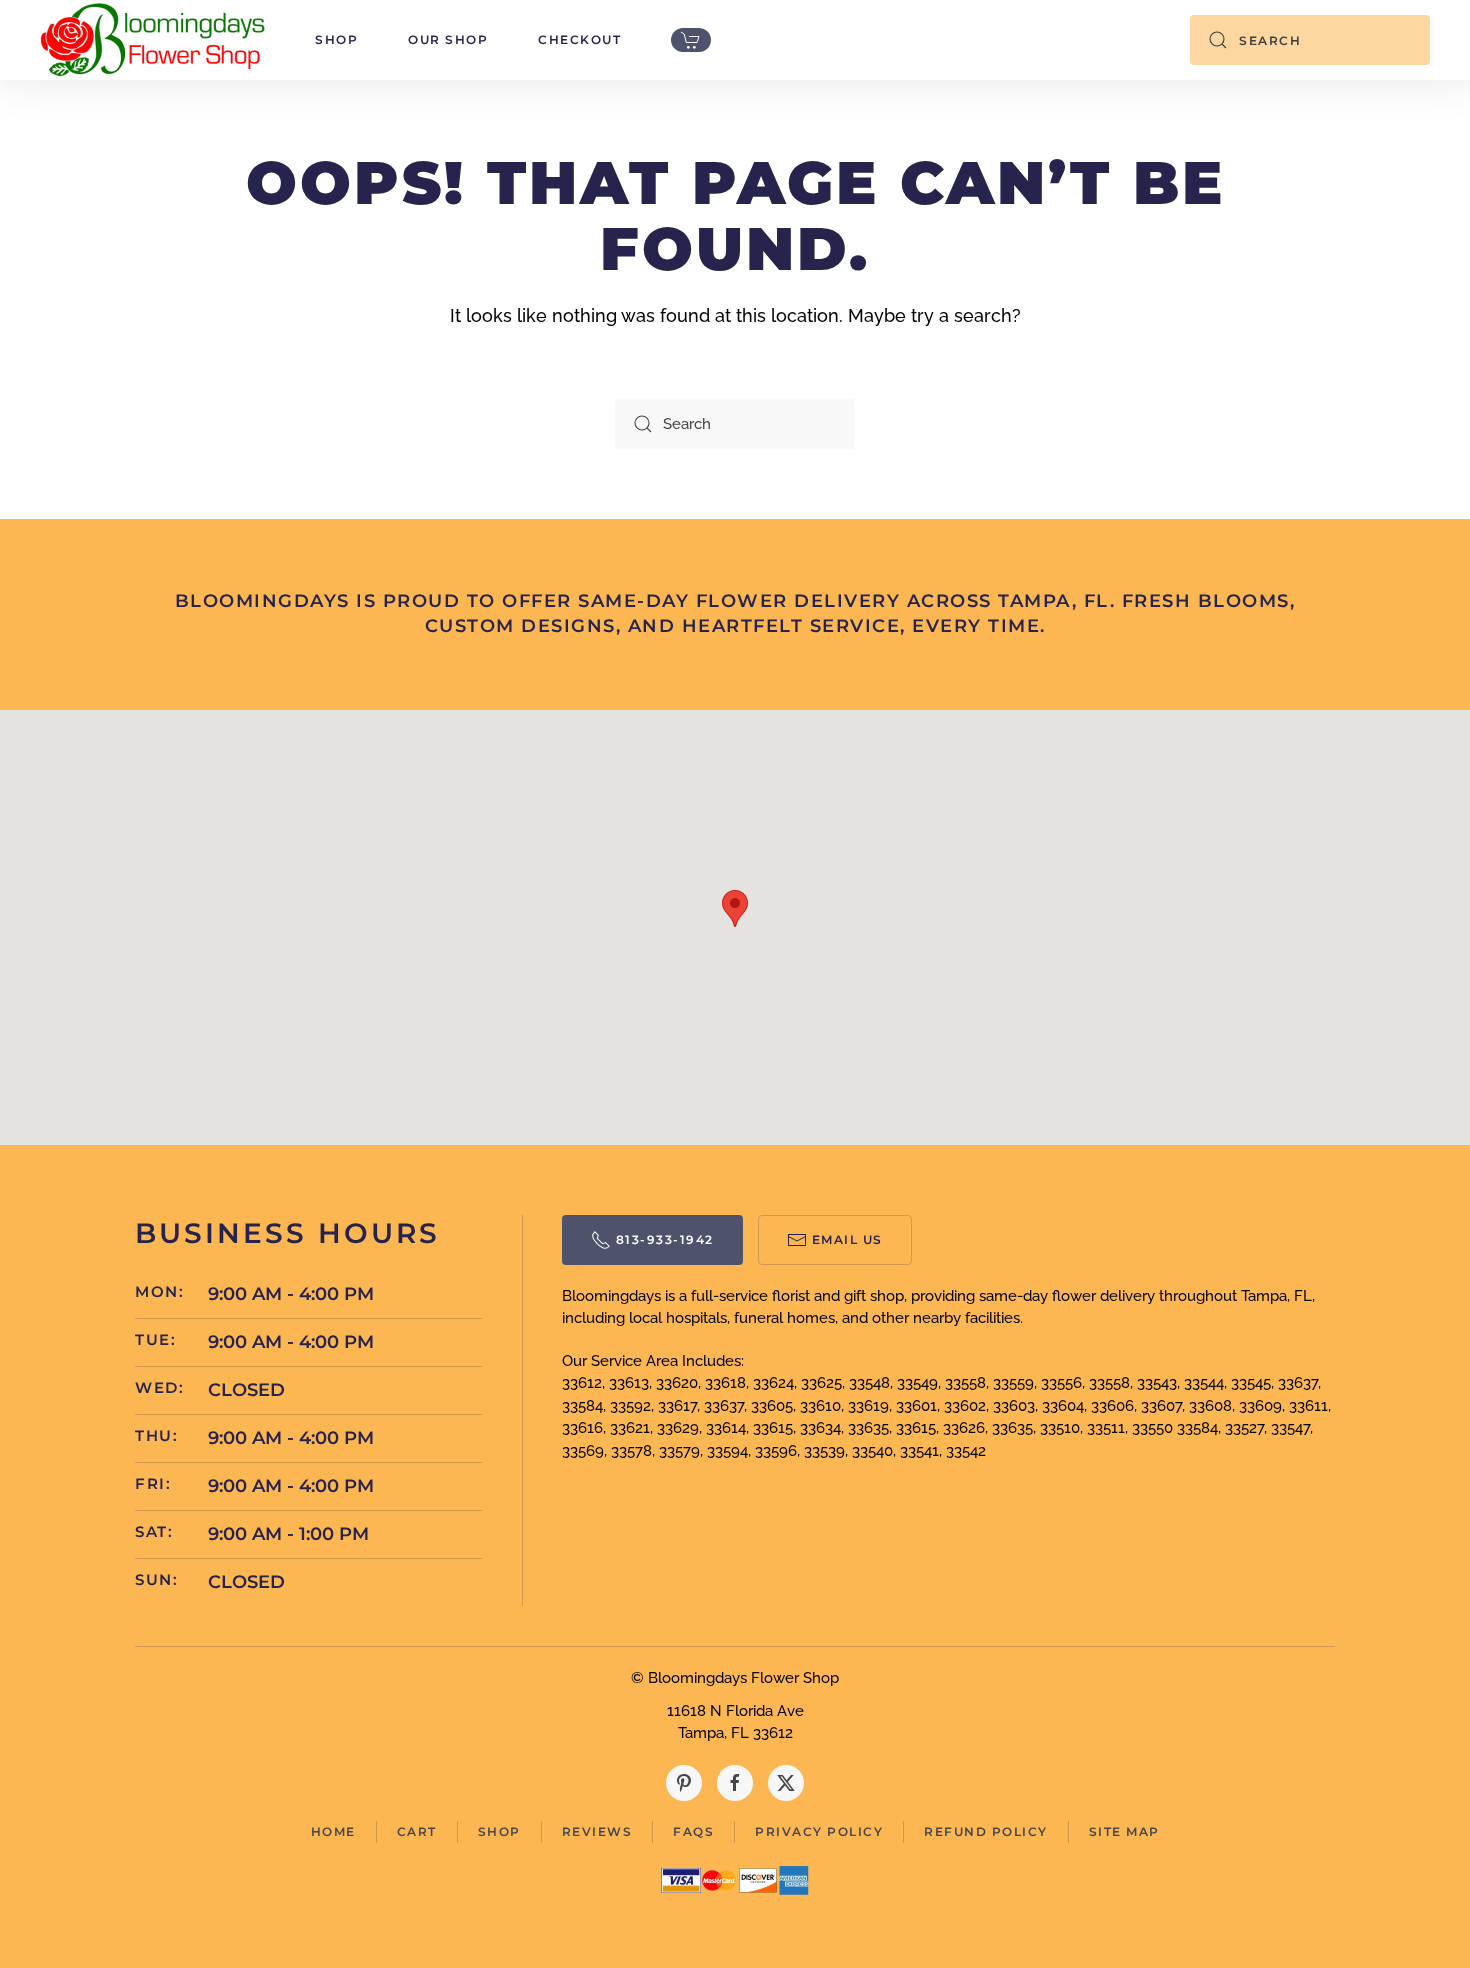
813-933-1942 (665, 1239)
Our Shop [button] (448, 39)
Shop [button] (336, 39)
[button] (735, 908)
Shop (499, 1831)
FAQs (693, 1831)
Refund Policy (986, 1831)
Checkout (579, 39)
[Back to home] (152, 40)
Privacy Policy (819, 1831)
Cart (417, 1831)
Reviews (597, 1831)
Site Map (1124, 1831)
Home (333, 1831)
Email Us (847, 1239)
